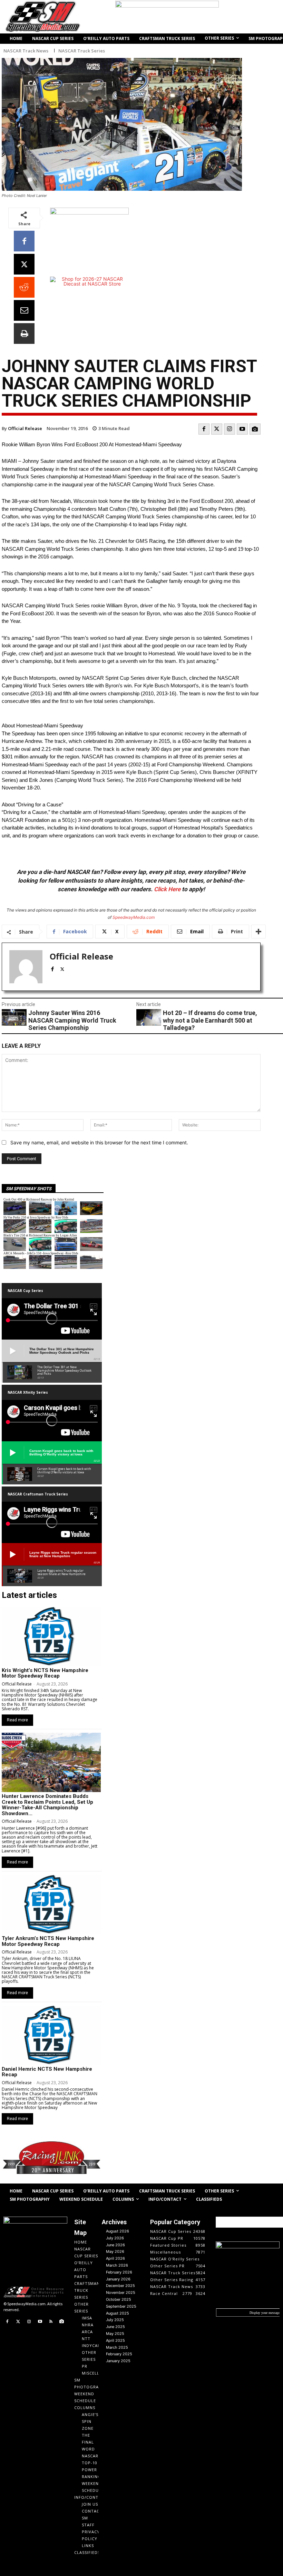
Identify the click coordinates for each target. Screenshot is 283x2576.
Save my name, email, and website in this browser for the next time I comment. (99, 1142)
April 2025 (115, 2340)
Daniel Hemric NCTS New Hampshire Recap (47, 2072)
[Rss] (51, 2322)
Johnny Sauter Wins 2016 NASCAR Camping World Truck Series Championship (72, 1020)
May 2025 (115, 2334)
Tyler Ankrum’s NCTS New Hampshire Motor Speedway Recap (48, 1941)
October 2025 (119, 2299)
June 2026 (115, 2245)
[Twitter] (217, 429)
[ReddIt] (24, 287)
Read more (17, 1720)
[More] (258, 932)
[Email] (24, 310)
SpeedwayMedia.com (134, 917)
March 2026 (117, 2265)
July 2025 (115, 2320)
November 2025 (121, 2292)
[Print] (24, 334)
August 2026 (118, 2231)
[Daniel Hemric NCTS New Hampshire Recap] (51, 2035)
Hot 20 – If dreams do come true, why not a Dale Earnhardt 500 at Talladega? (210, 1020)
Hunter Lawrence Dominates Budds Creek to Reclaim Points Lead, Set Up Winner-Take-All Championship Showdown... (47, 1805)
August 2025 (118, 2313)
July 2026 (115, 2238)
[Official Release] (26, 967)
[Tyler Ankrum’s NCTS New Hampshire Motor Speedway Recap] (51, 1904)
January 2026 (118, 2279)
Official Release (25, 428)
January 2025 (118, 2361)
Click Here (167, 889)
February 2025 (119, 2354)
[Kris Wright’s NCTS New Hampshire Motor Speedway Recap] (51, 1637)
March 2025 (117, 2347)
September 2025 (121, 2306)
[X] (24, 264)
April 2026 (115, 2258)
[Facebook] (24, 241)
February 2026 (119, 2272)
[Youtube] (242, 429)
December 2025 (120, 2286)
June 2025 (115, 2327)
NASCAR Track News (26, 51)
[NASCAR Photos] (255, 429)
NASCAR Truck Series (82, 51)
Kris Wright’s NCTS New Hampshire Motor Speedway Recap (45, 1673)
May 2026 (115, 2251)
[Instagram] (230, 429)
